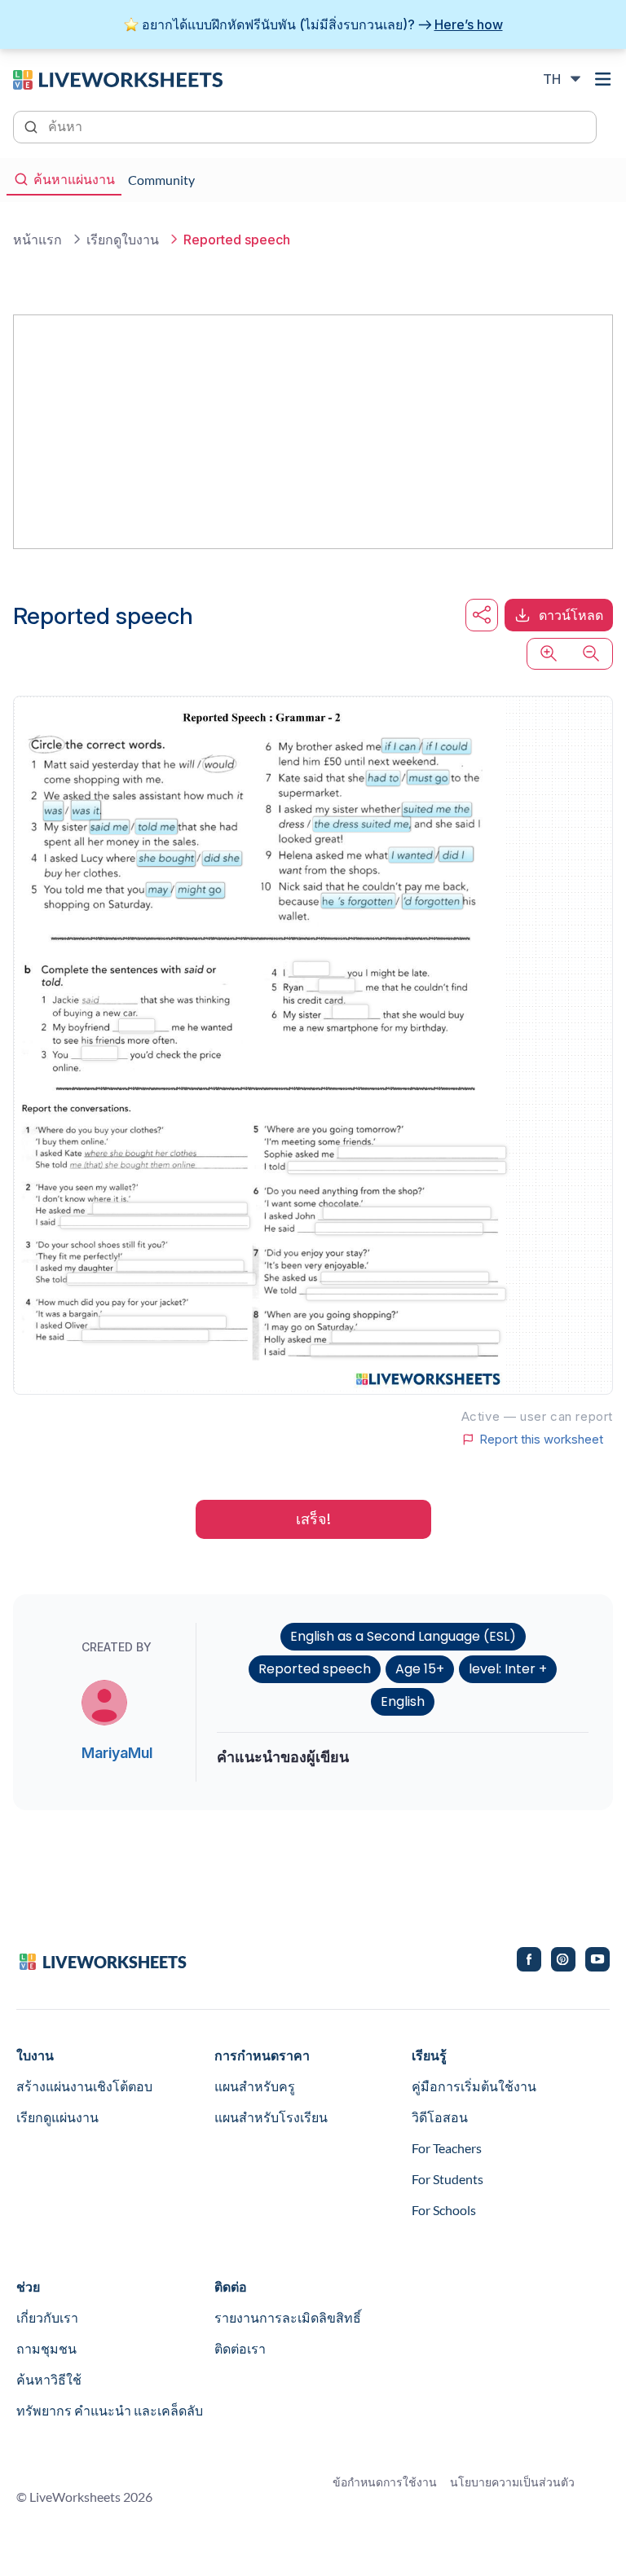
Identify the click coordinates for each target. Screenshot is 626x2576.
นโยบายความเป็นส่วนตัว (512, 2482)
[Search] (33, 125)
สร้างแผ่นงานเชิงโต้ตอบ (84, 2086)
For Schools (444, 2210)
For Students (447, 2179)
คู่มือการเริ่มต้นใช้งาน (474, 2086)
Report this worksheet (541, 1440)
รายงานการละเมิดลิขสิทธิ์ (288, 2317)
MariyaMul (117, 1753)
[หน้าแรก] (118, 78)
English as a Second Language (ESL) (403, 1636)
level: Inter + (508, 1669)
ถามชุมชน (46, 2348)
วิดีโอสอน (440, 2117)
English (403, 1701)
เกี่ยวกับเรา (47, 2317)
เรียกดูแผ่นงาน (57, 2117)
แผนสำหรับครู (255, 2086)
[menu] (603, 79)
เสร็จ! (313, 1519)
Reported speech (315, 1669)
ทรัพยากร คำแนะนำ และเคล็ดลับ (110, 2410)
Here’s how (469, 24)
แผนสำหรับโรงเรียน (271, 2117)
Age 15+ (420, 1669)
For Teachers (447, 2148)
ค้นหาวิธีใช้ (49, 2379)
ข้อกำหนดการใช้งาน (385, 2482)
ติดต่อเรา (240, 2348)
